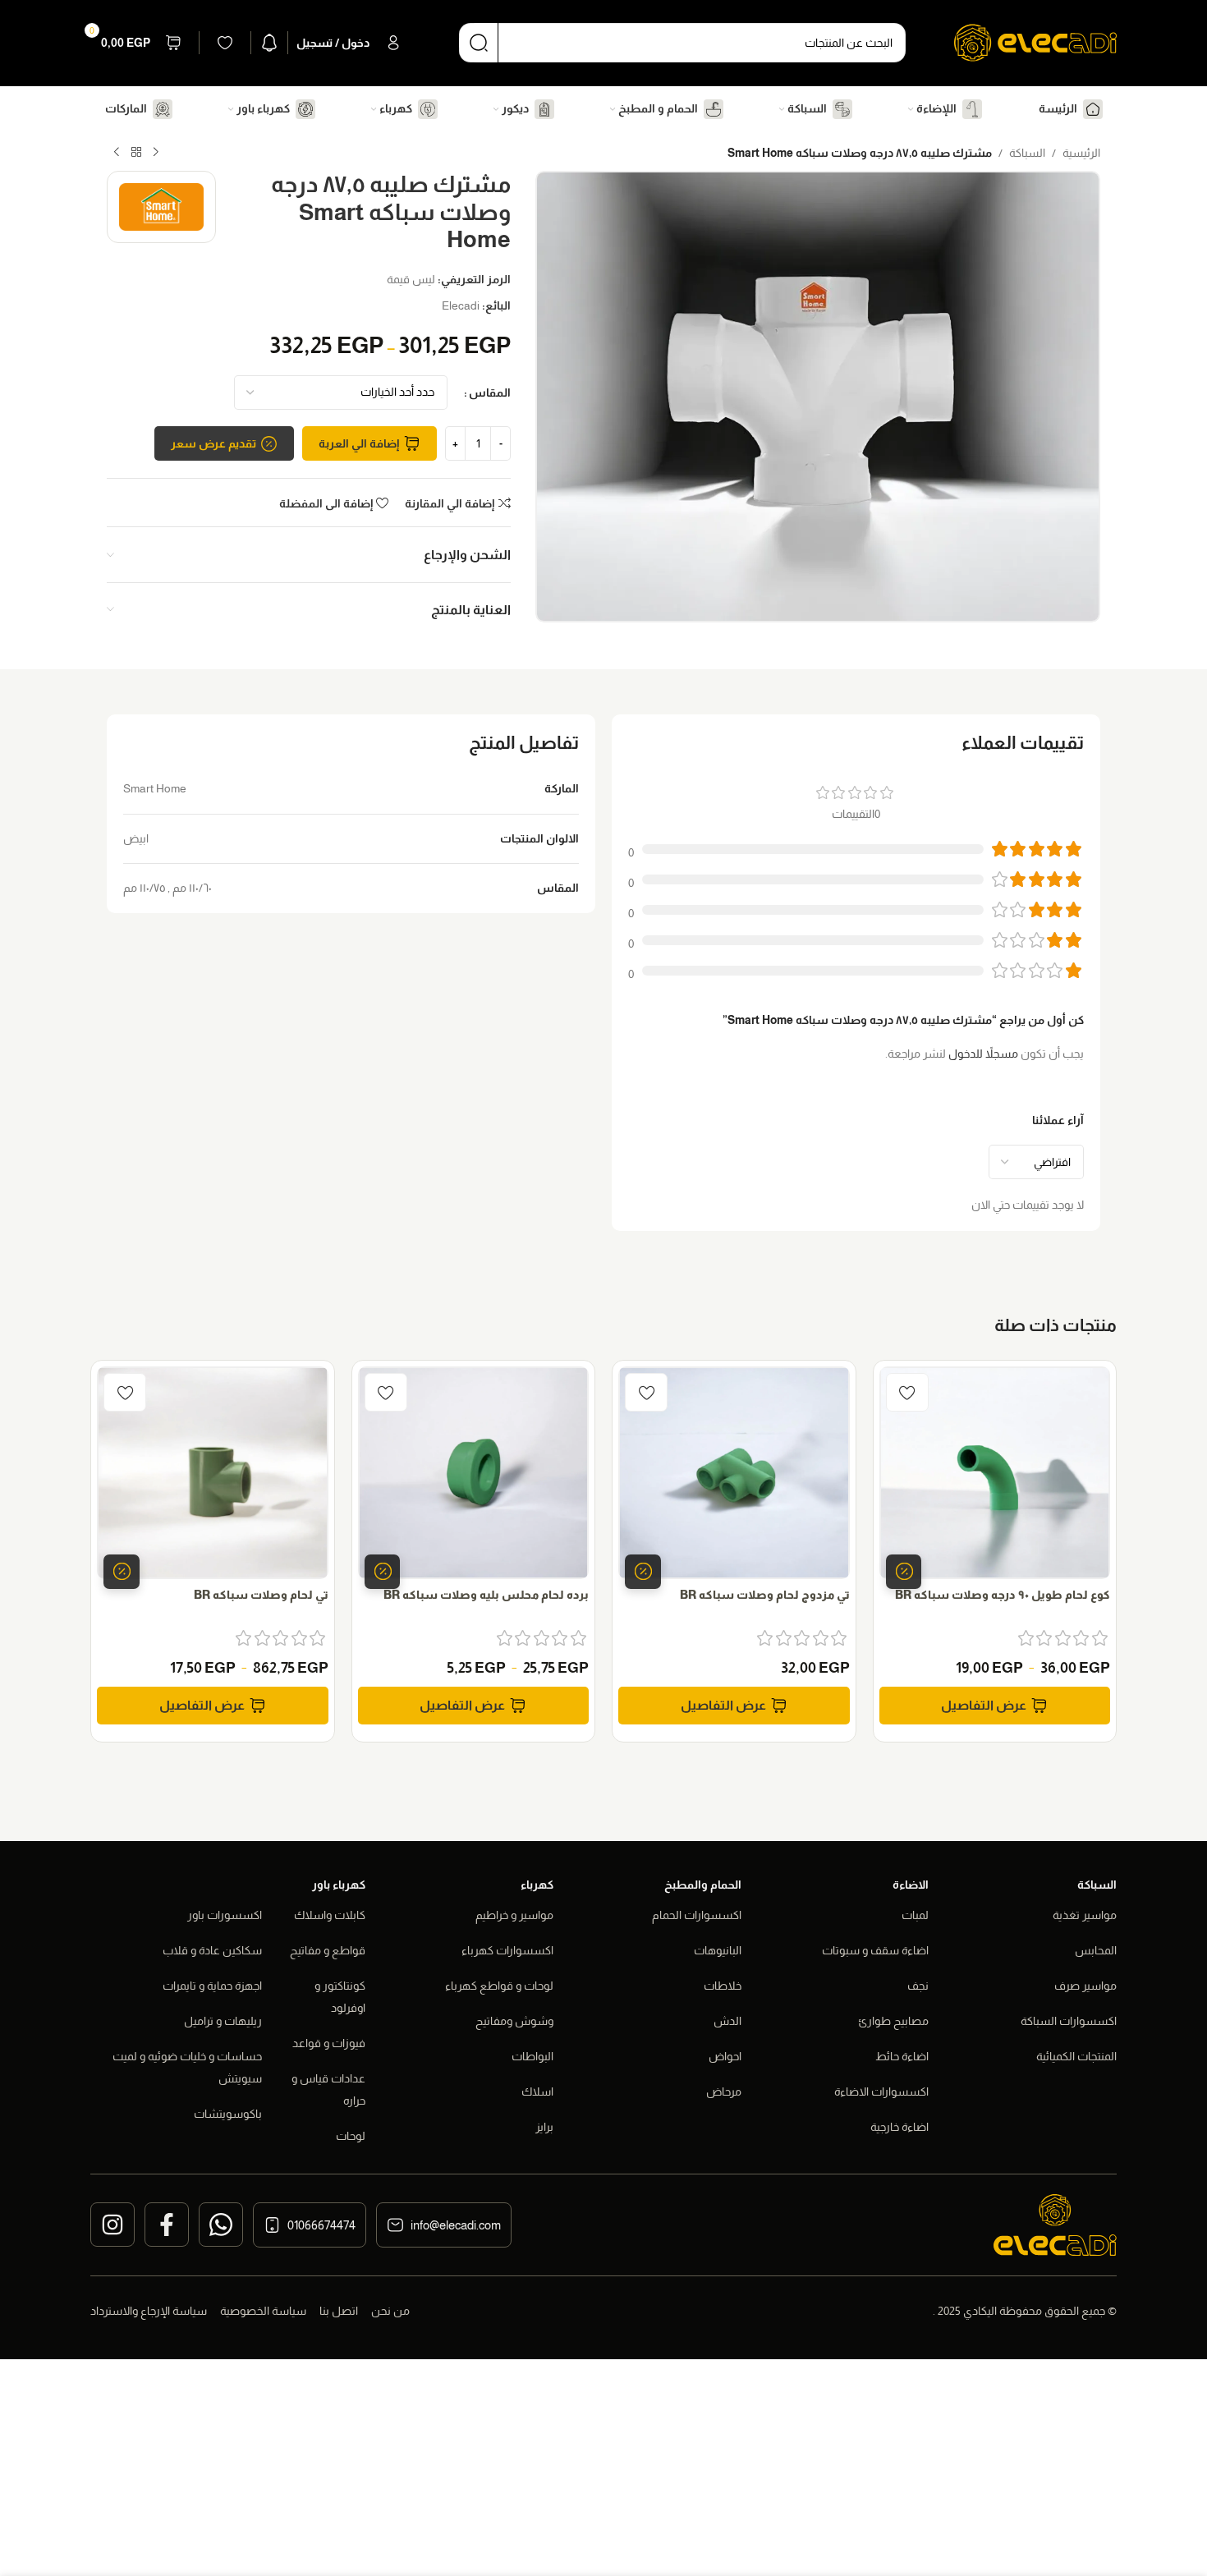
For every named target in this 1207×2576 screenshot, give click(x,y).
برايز (544, 2127)
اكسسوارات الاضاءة (881, 2092)
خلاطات (723, 1986)
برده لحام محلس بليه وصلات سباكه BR (486, 1595)
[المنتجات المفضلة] (225, 43)
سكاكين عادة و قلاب (212, 1950)
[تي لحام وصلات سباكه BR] (213, 1473)
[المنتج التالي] (117, 153)
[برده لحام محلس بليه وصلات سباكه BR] (474, 1473)
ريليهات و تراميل (223, 2021)
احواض (725, 2056)
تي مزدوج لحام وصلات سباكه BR (765, 1595)
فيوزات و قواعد (329, 2043)
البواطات (532, 2056)
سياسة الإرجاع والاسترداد (149, 2311)
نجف (918, 1986)
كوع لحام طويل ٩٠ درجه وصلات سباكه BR (1003, 1595)
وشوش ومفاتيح (514, 2021)
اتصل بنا (339, 2311)
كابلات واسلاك (330, 1915)
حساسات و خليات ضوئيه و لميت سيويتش (187, 2067)
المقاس (490, 393)
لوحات (351, 2136)
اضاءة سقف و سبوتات (875, 1950)
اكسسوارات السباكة (1069, 2021)
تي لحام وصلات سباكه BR (261, 1595)
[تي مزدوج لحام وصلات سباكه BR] (734, 1473)
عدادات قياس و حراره (328, 2089)
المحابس (1096, 1950)
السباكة (1027, 153)
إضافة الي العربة (359, 443)
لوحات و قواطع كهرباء (499, 1986)
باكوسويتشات (228, 2114)
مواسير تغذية (1085, 1915)
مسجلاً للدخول (983, 1054)
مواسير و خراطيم (514, 1915)
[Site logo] (1035, 42)
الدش (727, 2021)
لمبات (915, 1915)
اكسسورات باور (225, 1915)
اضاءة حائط (902, 2056)
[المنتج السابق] (156, 153)
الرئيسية (1081, 153)
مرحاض (724, 2092)
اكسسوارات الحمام (697, 1915)
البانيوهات (718, 1950)
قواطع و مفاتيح (328, 1950)
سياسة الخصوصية (263, 2311)
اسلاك (537, 2092)
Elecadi (461, 305)
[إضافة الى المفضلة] (907, 1392)
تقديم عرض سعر (213, 443)
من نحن (390, 2311)
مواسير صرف (1085, 1986)
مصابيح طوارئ (893, 2021)
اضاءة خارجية (900, 2127)
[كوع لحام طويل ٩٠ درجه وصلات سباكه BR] (995, 1473)
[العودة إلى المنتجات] (136, 153)
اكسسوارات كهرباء (507, 1950)
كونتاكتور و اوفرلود (340, 1997)
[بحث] (479, 43)
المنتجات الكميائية (1076, 2056)
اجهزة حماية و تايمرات (212, 1986)
